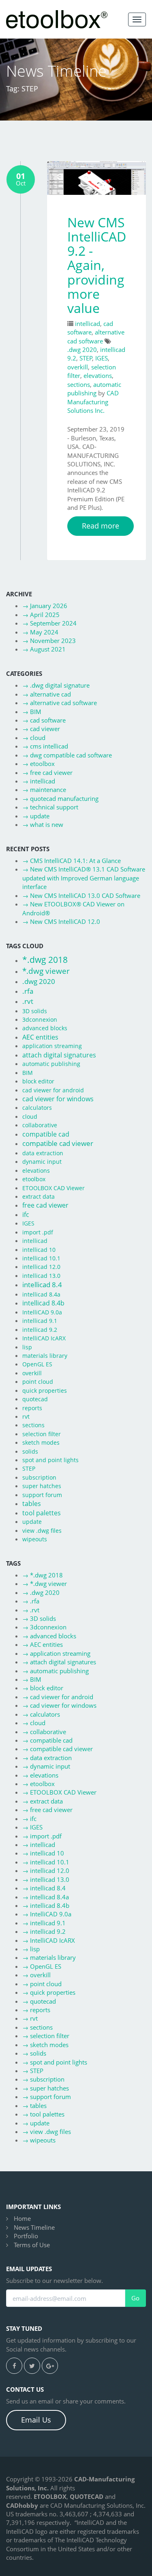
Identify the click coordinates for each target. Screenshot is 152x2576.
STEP (86, 358)
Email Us (36, 2420)
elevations (98, 375)
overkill (78, 367)
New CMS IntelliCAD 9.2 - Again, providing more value (97, 265)
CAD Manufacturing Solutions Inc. (93, 402)
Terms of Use (32, 2245)
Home (22, 2218)
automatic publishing (94, 389)
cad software (90, 328)
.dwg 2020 (82, 350)
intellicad (88, 324)
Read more (101, 526)
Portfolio (26, 2236)
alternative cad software (96, 336)
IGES (102, 358)
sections (79, 384)
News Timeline (34, 2227)
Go (135, 2298)
